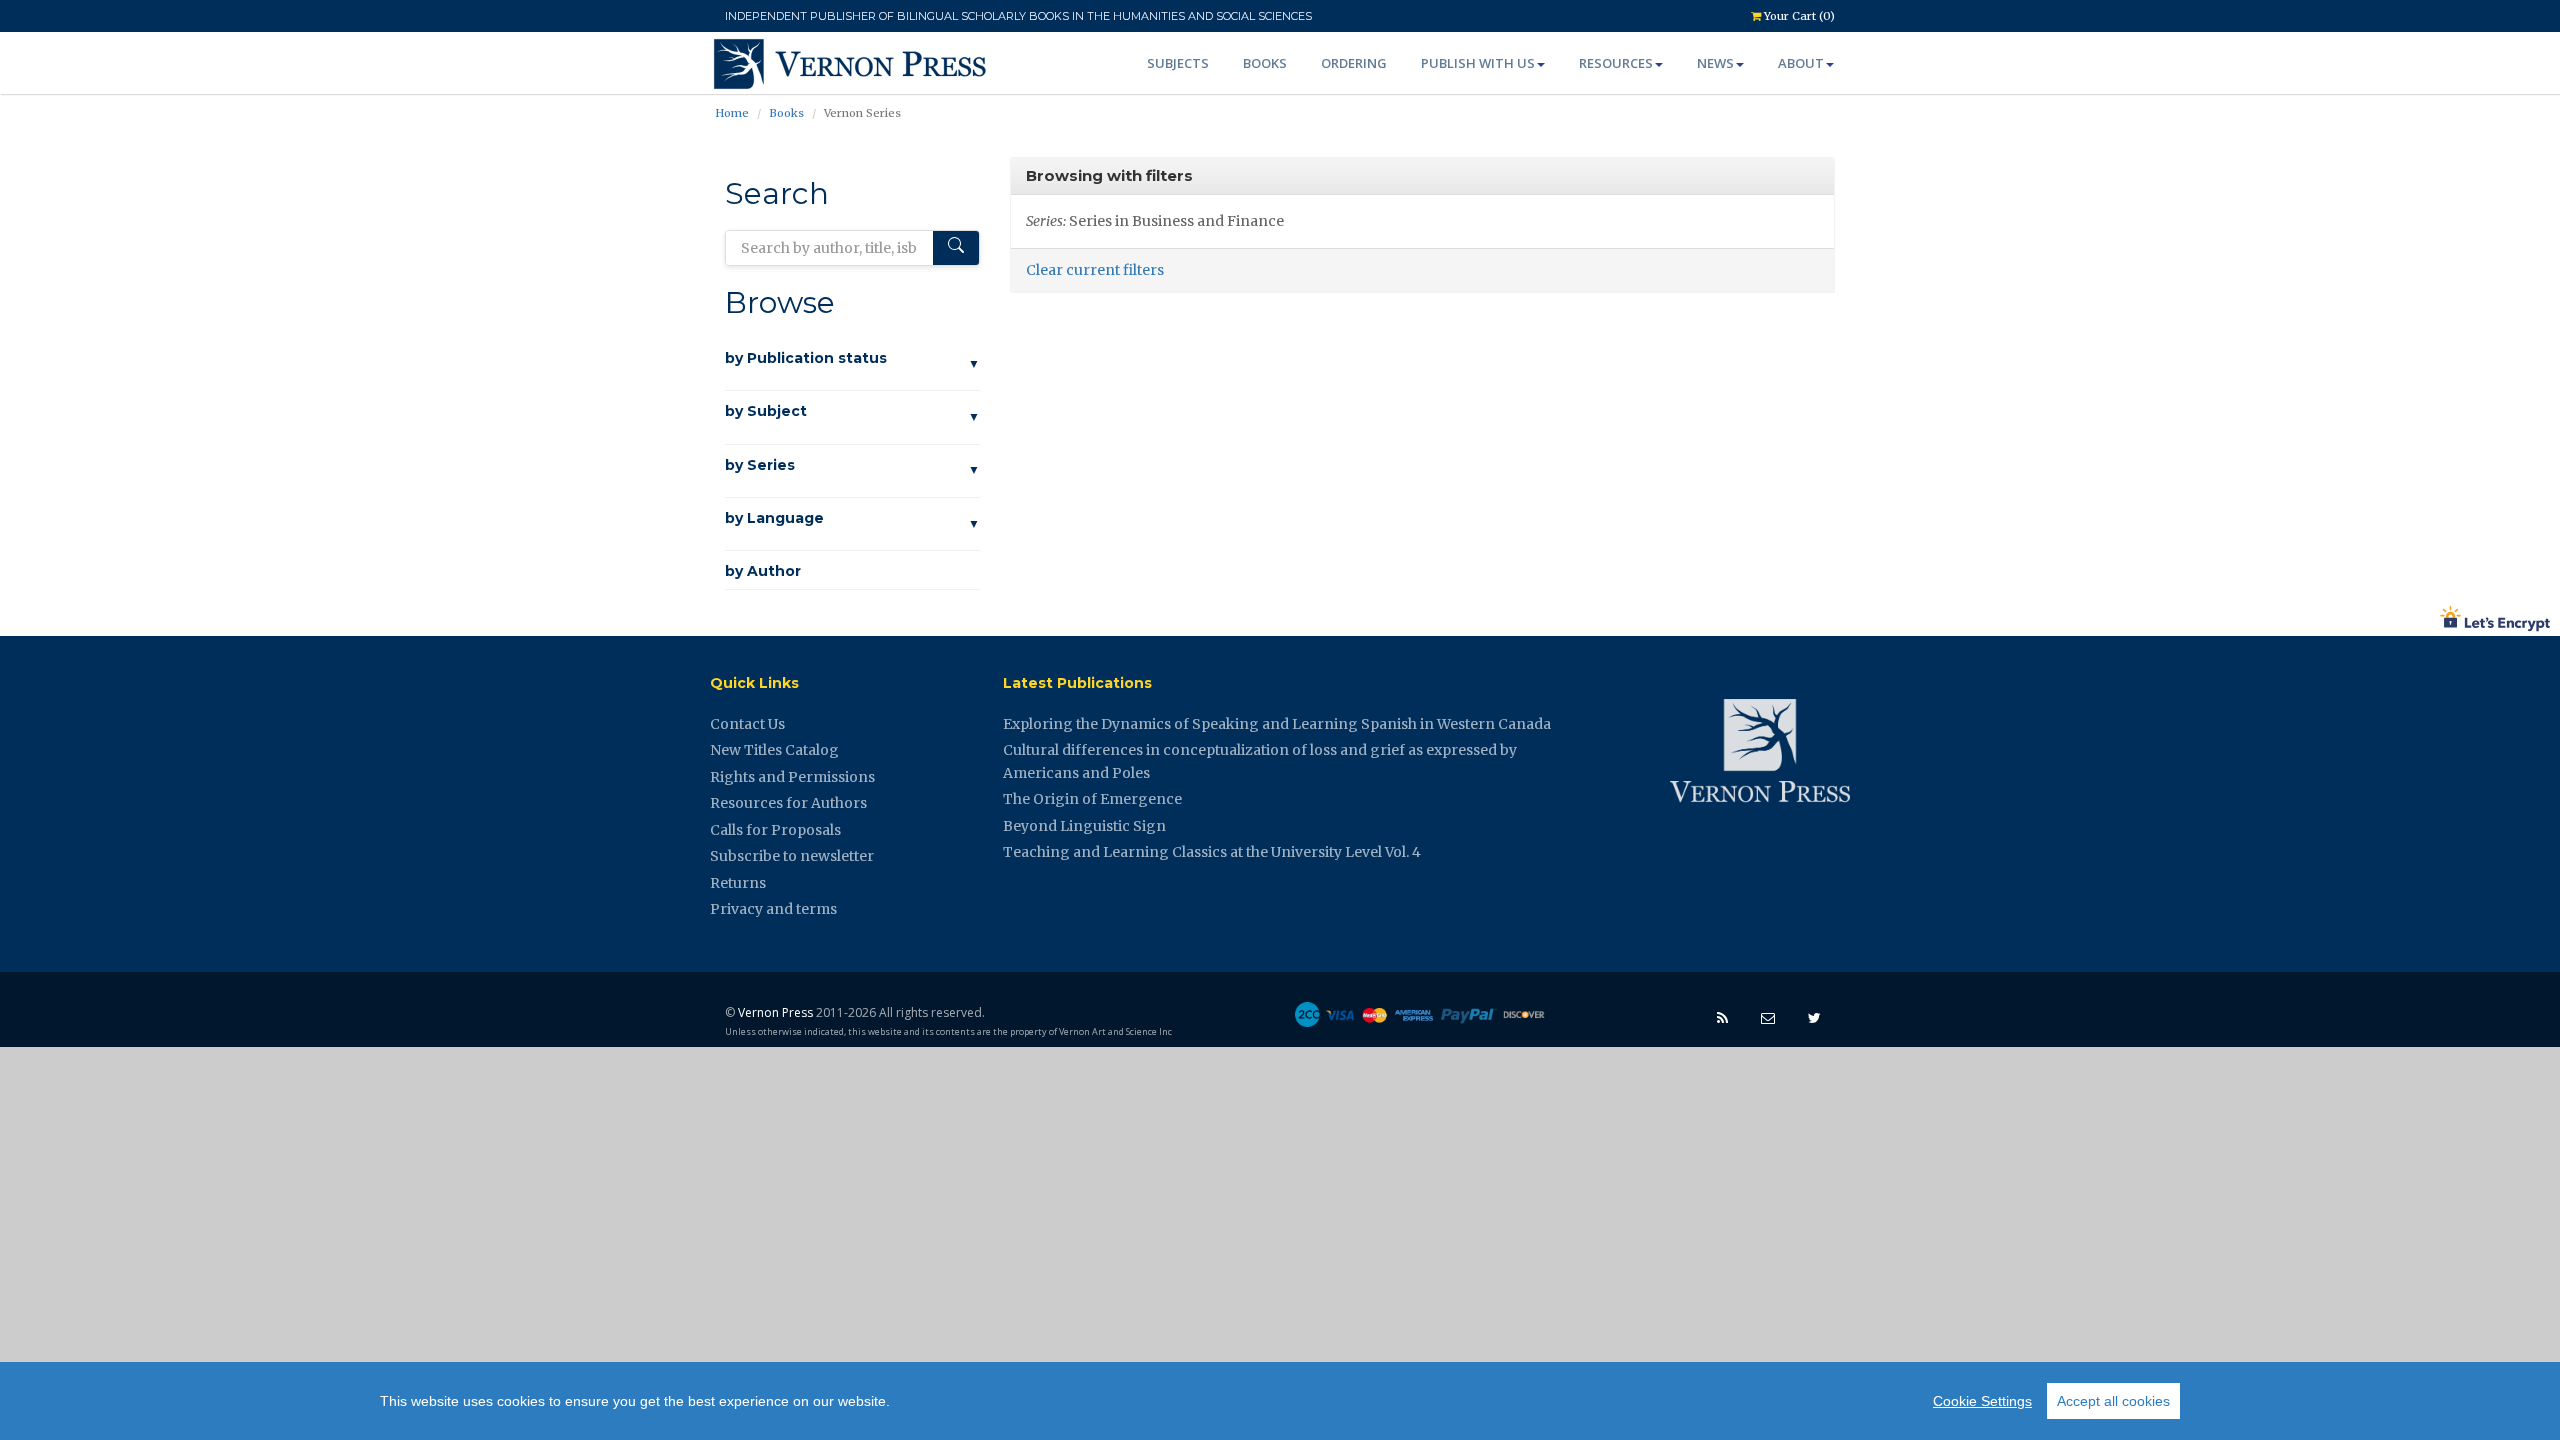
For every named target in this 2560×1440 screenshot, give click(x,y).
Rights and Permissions (792, 777)
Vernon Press (775, 1012)
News (1715, 63)
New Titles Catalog (774, 750)
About (1801, 63)
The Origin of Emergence (1092, 799)
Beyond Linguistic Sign (1084, 826)
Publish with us (1478, 63)
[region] (1280, 1401)
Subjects (1178, 63)
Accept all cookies (2113, 1401)
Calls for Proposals (775, 830)
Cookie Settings (1982, 1401)
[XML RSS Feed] (1722, 1017)
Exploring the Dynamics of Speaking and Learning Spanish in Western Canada (1277, 724)
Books (1265, 63)
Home (732, 113)
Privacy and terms (773, 909)
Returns (738, 883)
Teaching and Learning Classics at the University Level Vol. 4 (1212, 852)
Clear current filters (1095, 270)
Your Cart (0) (1798, 16)
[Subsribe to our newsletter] (1768, 1017)
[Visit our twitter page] (1814, 1017)
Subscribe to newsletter (792, 856)
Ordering (1354, 63)
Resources (1616, 63)
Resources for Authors (788, 803)
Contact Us (747, 724)
